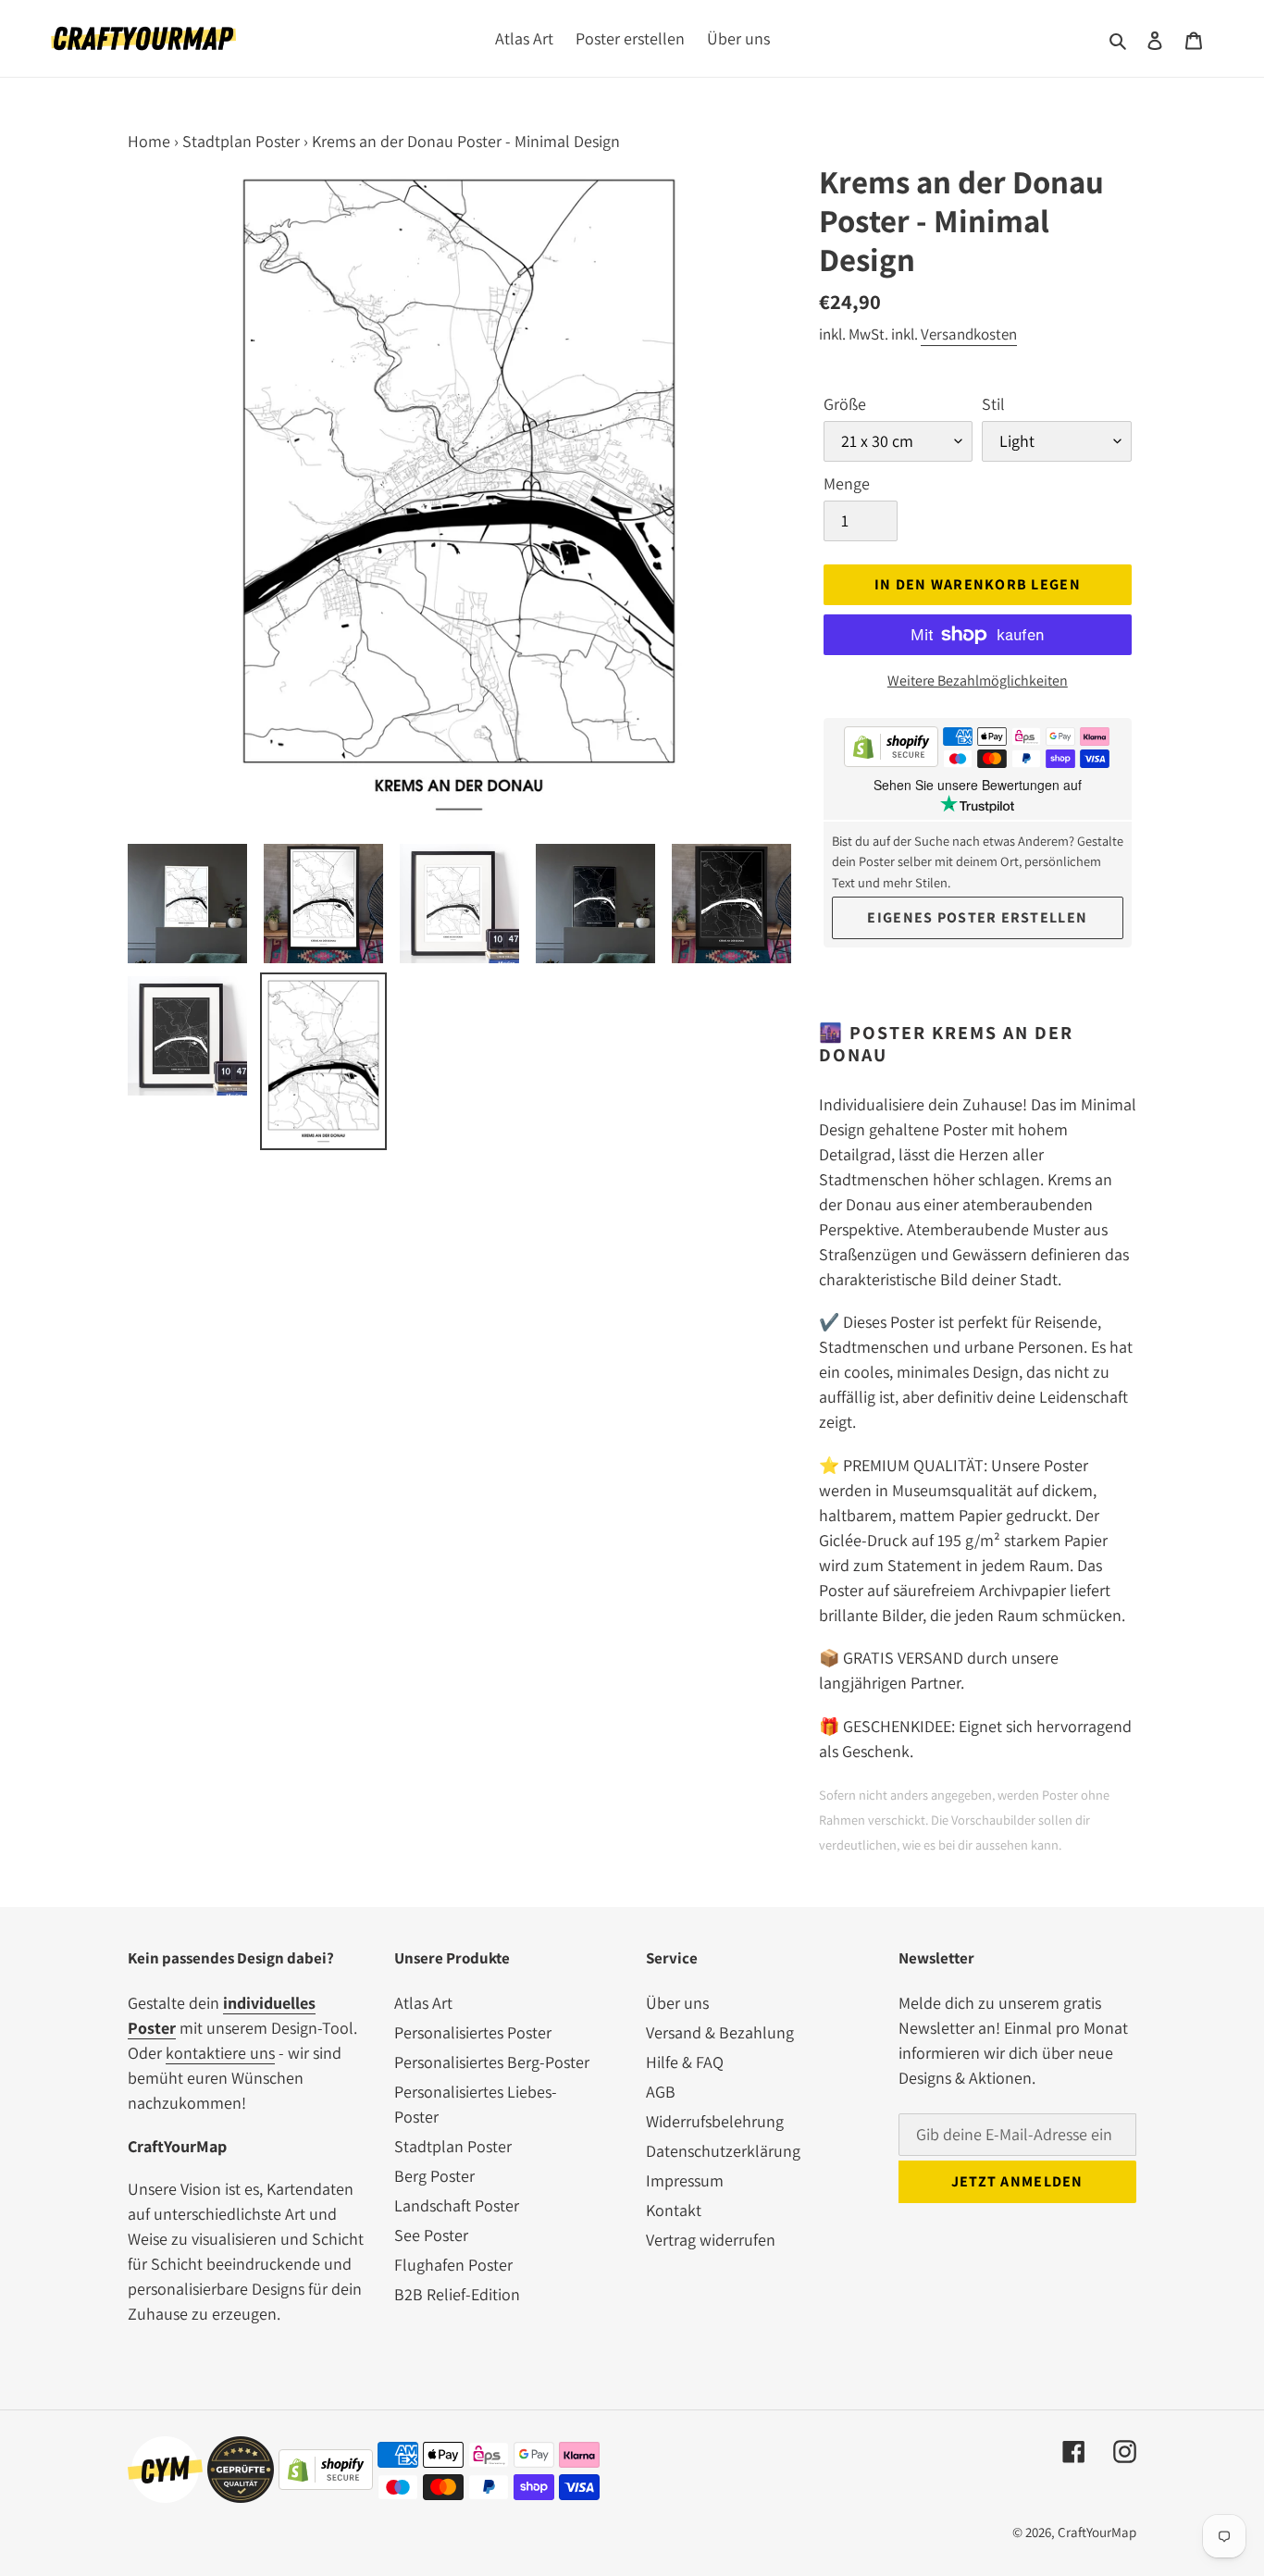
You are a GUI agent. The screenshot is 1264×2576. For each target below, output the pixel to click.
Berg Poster (434, 2176)
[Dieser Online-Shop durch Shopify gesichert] (891, 750)
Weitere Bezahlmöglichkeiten (978, 681)
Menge (847, 483)
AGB (661, 2092)
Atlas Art (423, 2003)
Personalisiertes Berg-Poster (492, 2062)
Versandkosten (969, 334)
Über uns (677, 2003)
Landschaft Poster (457, 2205)
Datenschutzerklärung (723, 2151)
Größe (845, 404)
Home (149, 141)
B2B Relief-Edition (457, 2294)
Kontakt (674, 2210)
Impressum (685, 2180)
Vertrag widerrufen (711, 2240)
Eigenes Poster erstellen (977, 917)
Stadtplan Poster (241, 141)
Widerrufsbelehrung (715, 2121)
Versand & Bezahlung (720, 2032)
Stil (993, 404)
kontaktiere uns (220, 2053)
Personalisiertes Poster (473, 2032)
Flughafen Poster (453, 2265)
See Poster (431, 2235)
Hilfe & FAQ (685, 2062)
